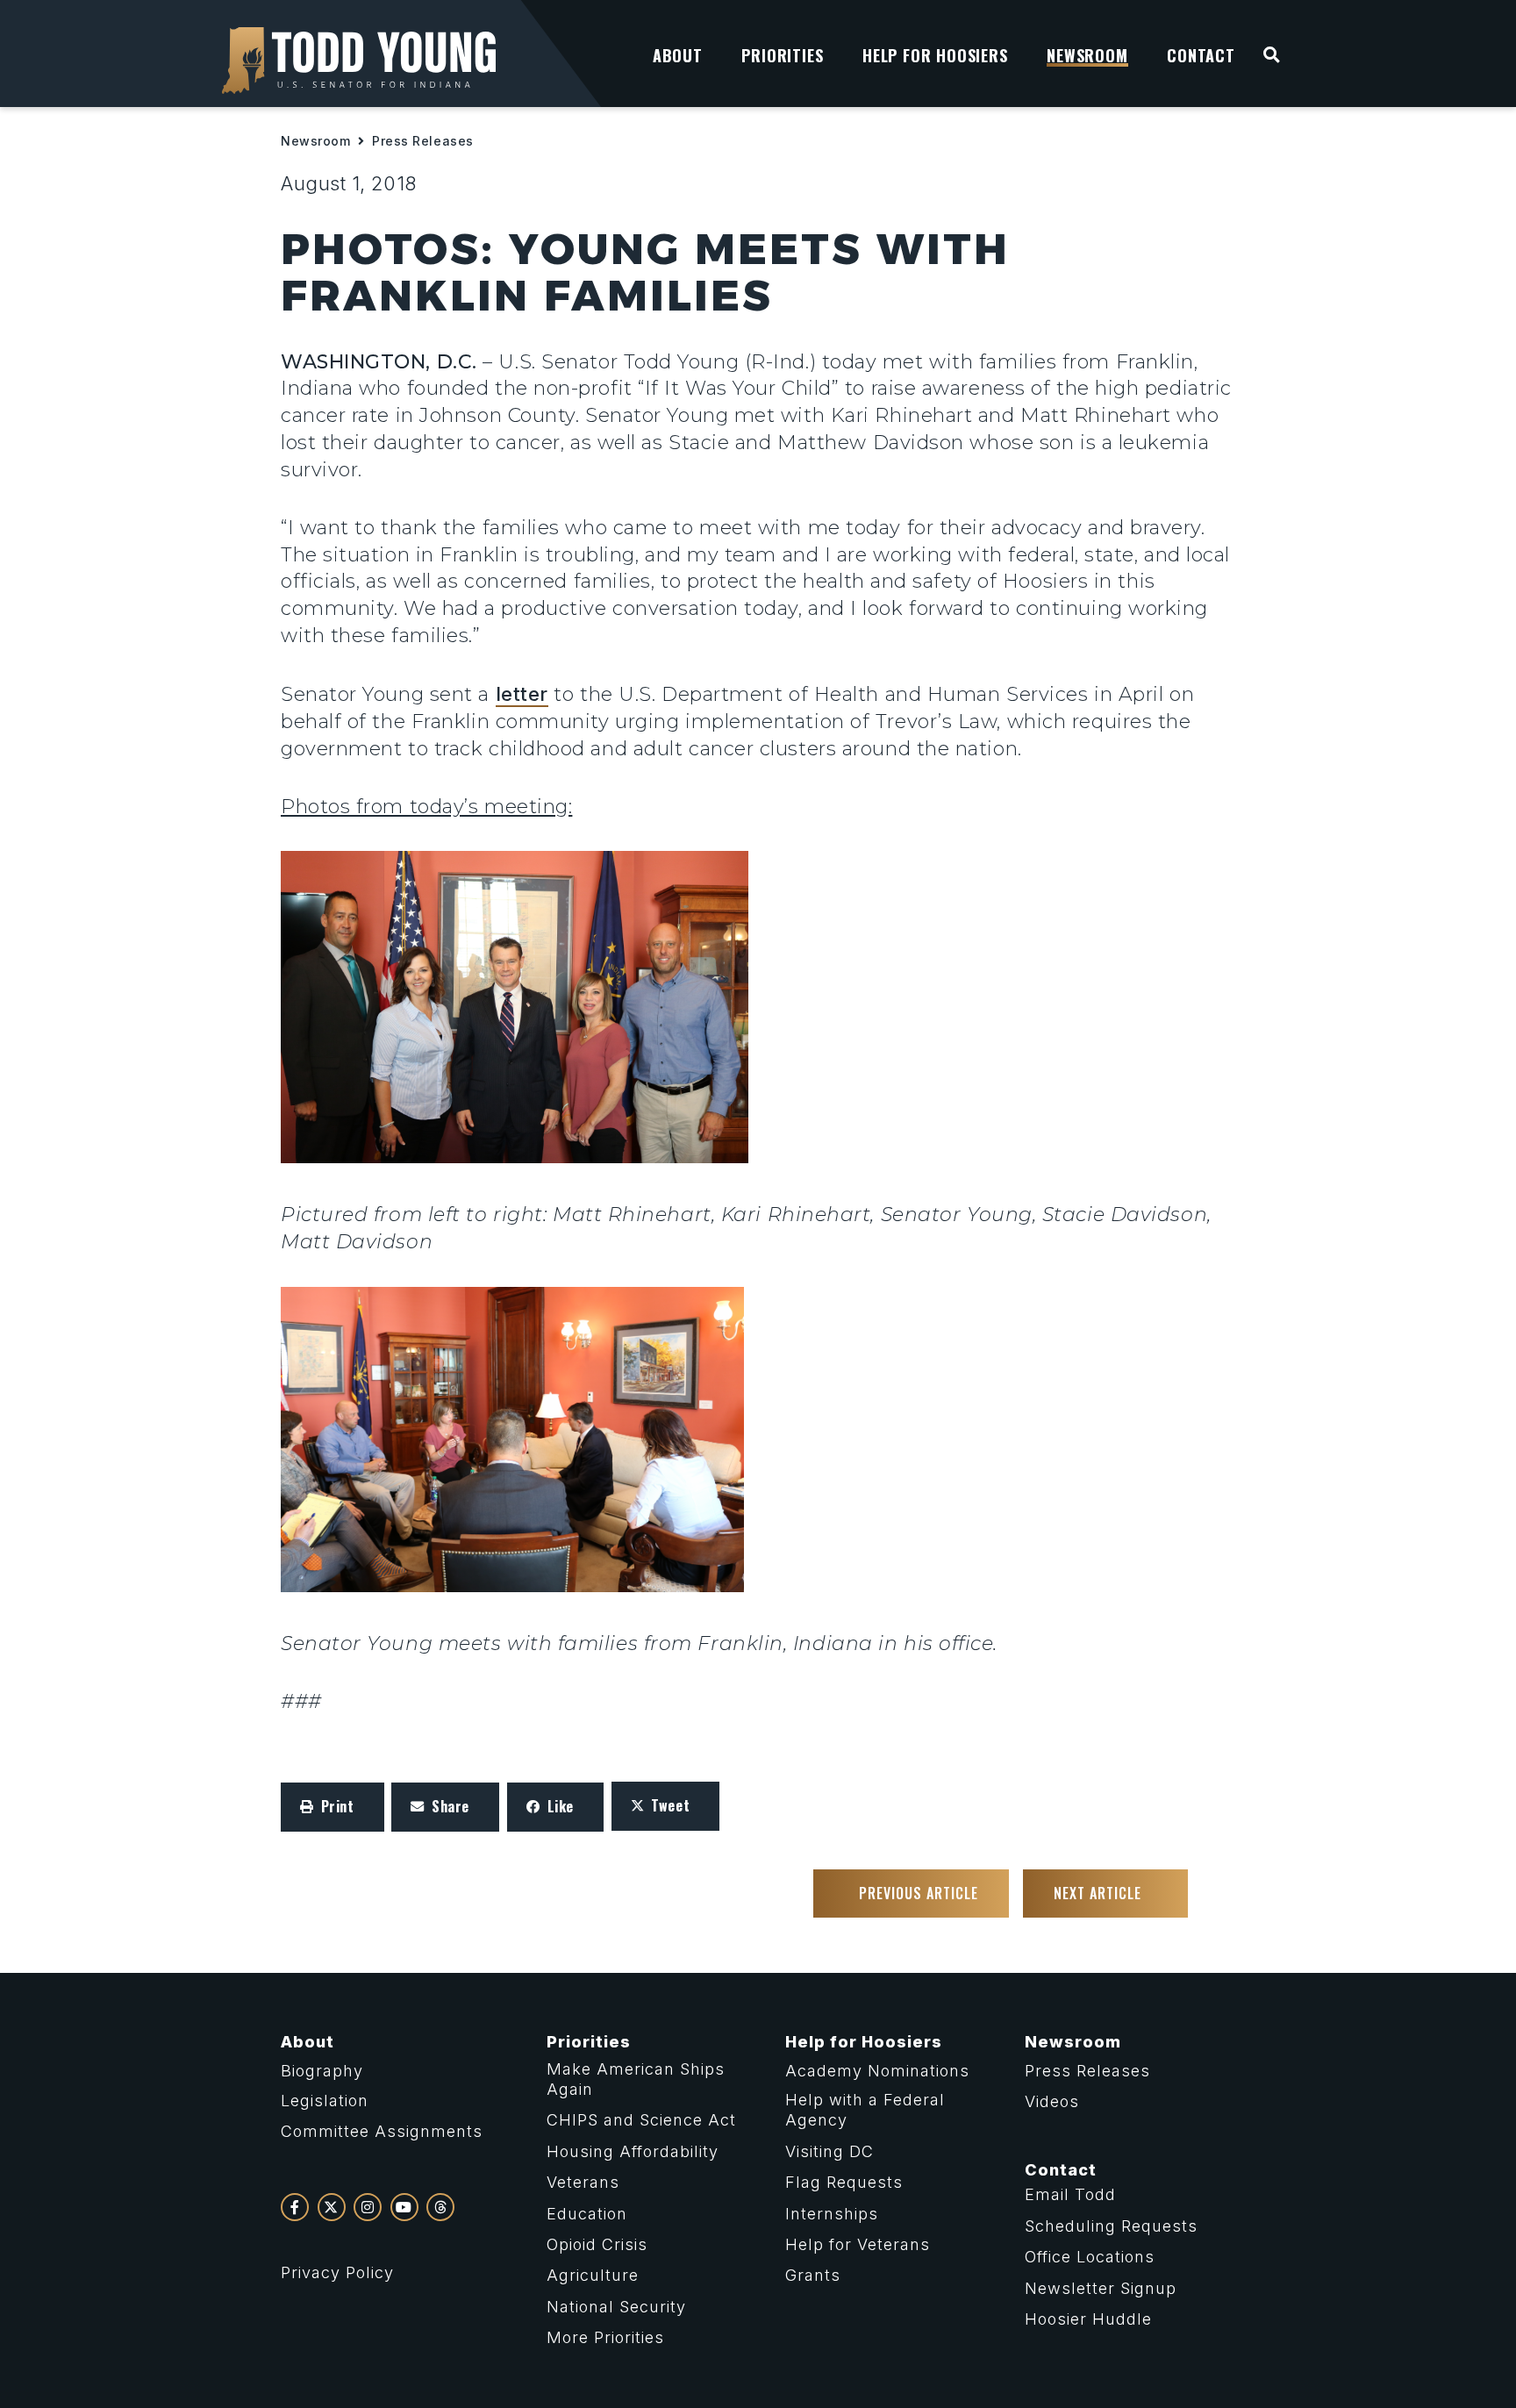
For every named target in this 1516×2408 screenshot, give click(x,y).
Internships (832, 2214)
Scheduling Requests (1111, 2226)
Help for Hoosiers (864, 2042)
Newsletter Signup (1101, 2288)
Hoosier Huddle (1088, 2319)
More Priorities (605, 2337)
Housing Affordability (633, 2151)
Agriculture (593, 2275)
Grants (813, 2275)
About (307, 2042)
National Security (616, 2307)
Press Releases (423, 141)
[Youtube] (404, 2207)
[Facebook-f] (295, 2207)
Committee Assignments (382, 2131)
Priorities (589, 2042)
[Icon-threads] (440, 2207)
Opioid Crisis (597, 2244)
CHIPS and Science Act (641, 2120)
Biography (322, 2071)
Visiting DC (830, 2151)
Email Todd (1070, 2194)
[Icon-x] (332, 2207)
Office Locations (1090, 2257)
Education (587, 2214)
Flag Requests (844, 2182)
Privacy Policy (337, 2272)
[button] (333, 1807)
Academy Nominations (877, 2071)
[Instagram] (368, 2207)
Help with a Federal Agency (865, 2110)
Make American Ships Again (636, 2079)
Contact (1061, 2170)
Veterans (583, 2182)
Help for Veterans (858, 2244)
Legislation (325, 2101)
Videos (1052, 2101)
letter (522, 694)
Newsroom (315, 141)
